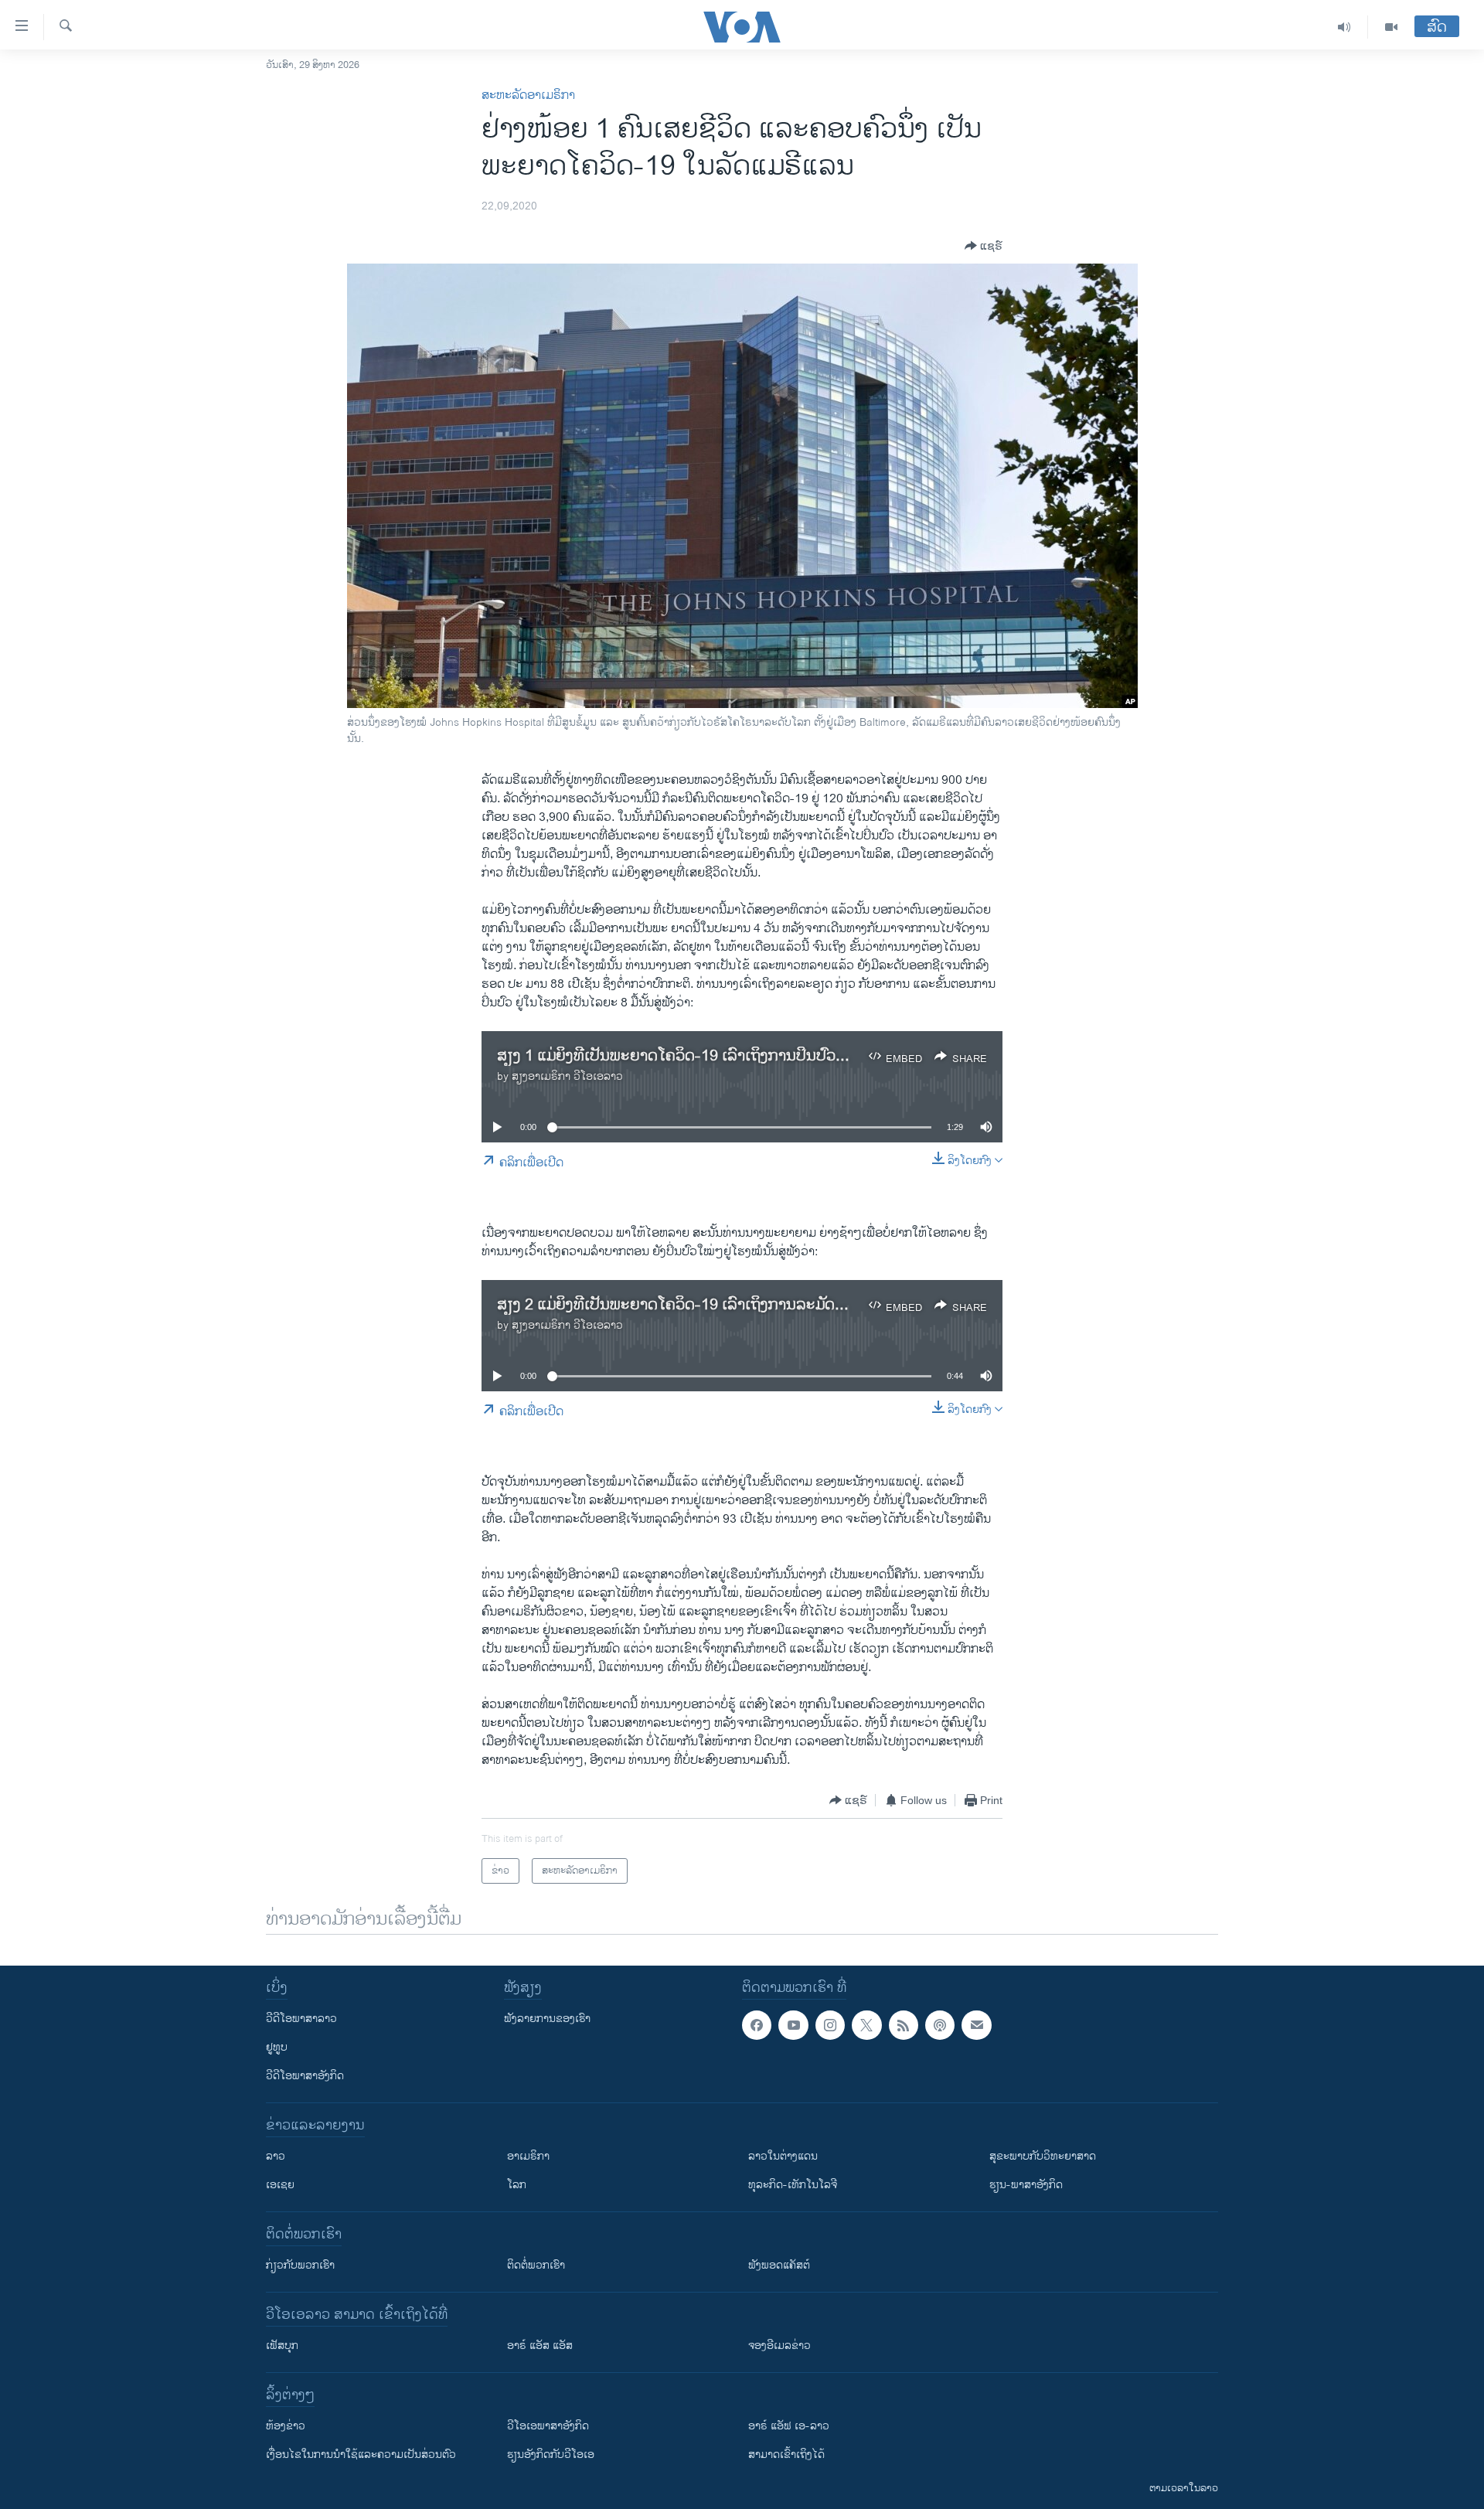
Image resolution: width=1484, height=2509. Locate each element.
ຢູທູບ (277, 2047)
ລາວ (276, 2156)
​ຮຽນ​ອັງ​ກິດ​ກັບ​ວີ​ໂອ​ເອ (551, 2455)
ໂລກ (517, 2185)
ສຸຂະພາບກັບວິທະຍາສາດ (1043, 2156)
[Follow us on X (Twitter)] (866, 2025)
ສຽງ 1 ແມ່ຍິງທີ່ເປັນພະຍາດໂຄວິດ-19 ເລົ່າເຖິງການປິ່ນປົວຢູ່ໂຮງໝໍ (691, 1056)
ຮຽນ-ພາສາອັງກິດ (1026, 2185)
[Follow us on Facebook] (757, 2025)
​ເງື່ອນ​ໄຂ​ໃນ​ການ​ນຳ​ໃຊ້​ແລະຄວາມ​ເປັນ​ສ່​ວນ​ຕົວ (361, 2455)
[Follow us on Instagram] (830, 2025)
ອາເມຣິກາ (528, 2156)
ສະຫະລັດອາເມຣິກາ (528, 95)
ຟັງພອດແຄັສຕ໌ (779, 2265)
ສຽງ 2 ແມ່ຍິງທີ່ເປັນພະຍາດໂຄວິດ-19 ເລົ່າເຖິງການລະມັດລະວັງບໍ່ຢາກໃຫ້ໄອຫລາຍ (740, 1305)
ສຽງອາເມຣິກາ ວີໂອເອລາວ (567, 1076)
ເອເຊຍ (280, 2185)
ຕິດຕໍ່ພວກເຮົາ (536, 2265)
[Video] (1391, 27)
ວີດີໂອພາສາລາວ (301, 2019)
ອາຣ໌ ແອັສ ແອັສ (540, 2346)
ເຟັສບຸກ (282, 2346)
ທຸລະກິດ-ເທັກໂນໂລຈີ (793, 2185)
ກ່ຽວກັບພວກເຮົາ (300, 2265)
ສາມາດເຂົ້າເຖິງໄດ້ (786, 2455)
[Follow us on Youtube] (793, 2025)
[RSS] (904, 2025)
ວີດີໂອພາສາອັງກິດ (305, 2076)
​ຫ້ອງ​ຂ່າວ (286, 2426)
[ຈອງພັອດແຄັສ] (976, 2025)
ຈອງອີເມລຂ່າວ (779, 2346)
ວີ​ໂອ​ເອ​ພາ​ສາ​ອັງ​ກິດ (548, 2426)
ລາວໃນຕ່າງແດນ (783, 2156)
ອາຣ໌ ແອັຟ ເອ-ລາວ (789, 2426)
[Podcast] (940, 2025)
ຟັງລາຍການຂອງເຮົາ (547, 2019)
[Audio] (1344, 27)
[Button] (984, 246)
